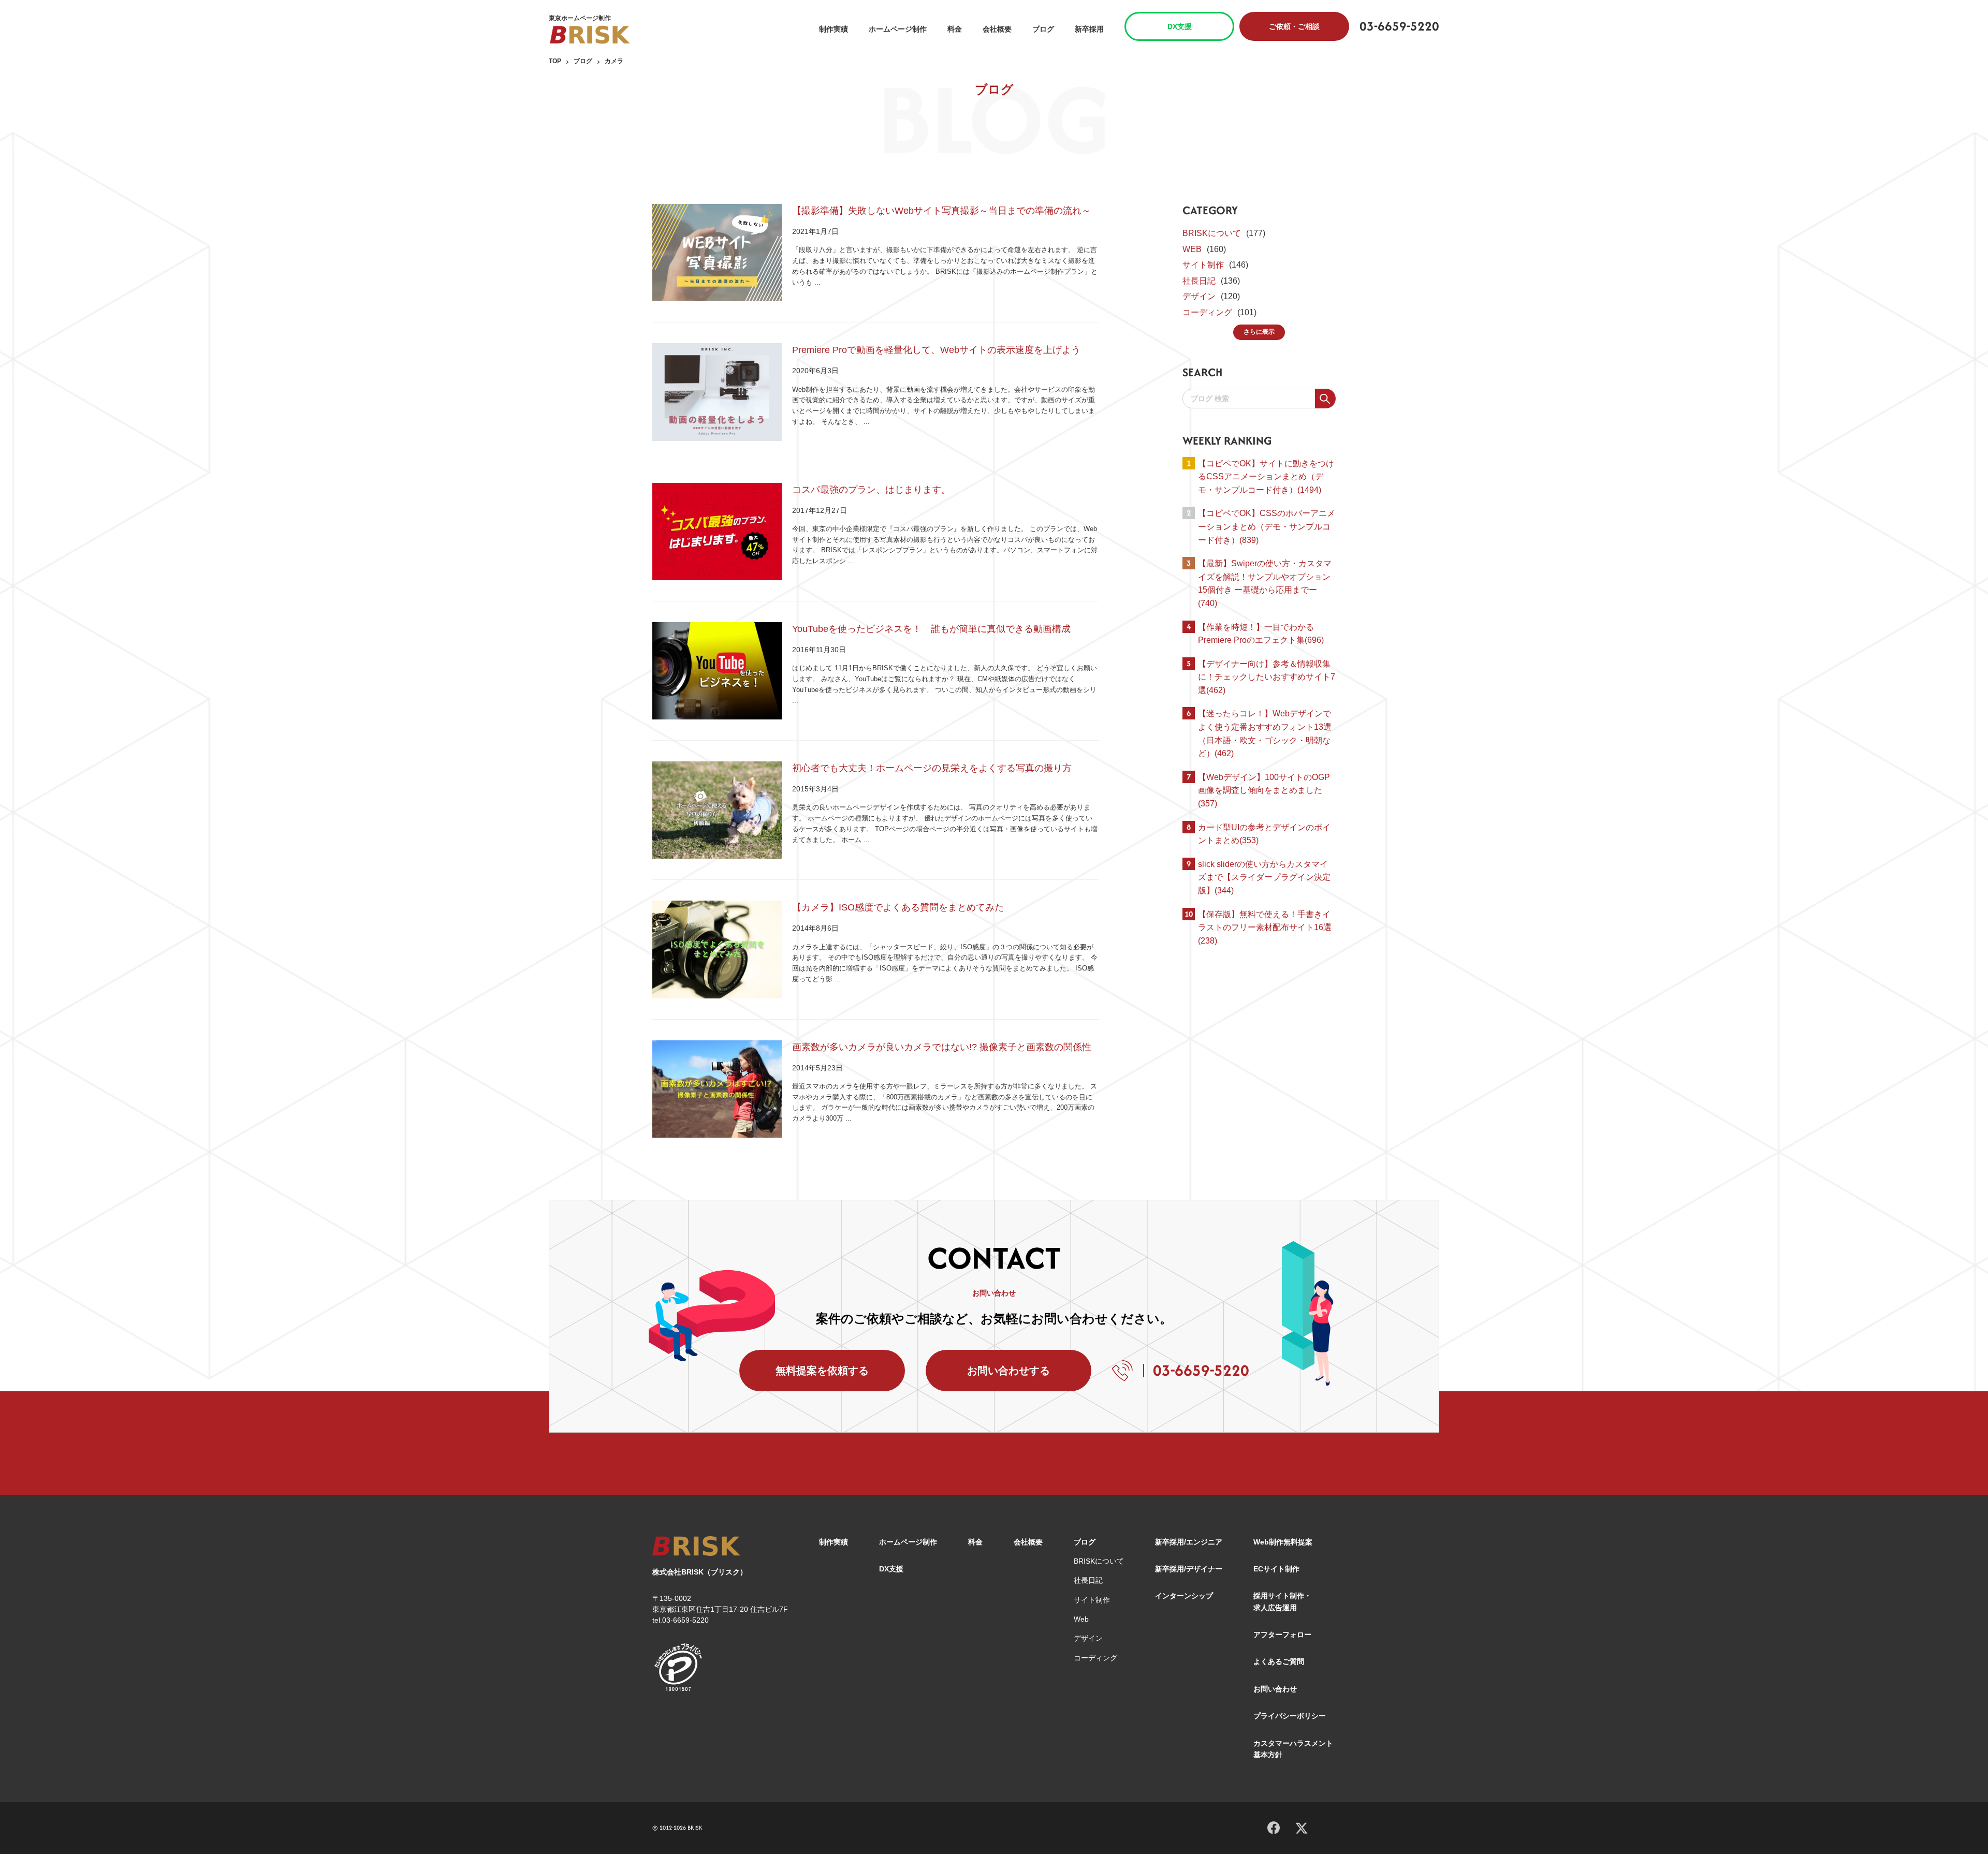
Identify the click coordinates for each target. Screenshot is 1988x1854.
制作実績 (834, 29)
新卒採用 (1089, 29)
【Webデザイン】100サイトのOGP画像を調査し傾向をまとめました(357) (1264, 790)
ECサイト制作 (1276, 1569)
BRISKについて (1212, 233)
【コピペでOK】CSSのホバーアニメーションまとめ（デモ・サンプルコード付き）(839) (1267, 526)
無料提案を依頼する (822, 1371)
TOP (555, 61)
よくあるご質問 (1279, 1661)
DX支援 (1180, 26)
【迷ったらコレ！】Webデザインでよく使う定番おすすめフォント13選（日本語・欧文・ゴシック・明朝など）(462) (1265, 733)
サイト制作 (1203, 265)
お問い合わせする (1008, 1371)
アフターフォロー (1282, 1635)
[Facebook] (1274, 1826)
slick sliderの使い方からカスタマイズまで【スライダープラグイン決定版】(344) (1264, 877)
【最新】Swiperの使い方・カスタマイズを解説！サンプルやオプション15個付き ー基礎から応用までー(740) (1265, 583)
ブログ (1043, 29)
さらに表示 (1259, 332)
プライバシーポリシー (1290, 1716)
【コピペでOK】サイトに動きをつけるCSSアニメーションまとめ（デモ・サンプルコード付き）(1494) (1266, 477)
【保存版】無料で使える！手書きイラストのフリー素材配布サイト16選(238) (1265, 928)
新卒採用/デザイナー (1189, 1569)
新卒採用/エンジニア (1189, 1542)
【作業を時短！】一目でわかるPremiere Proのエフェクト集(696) (1261, 634)
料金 (955, 29)
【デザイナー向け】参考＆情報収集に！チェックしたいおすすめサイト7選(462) (1267, 677)
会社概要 (997, 29)
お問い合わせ (1275, 1689)
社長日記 (1199, 281)
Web (1081, 1619)
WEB (1192, 249)
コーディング (1207, 312)
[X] (1302, 1827)
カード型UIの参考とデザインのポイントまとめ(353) (1264, 834)
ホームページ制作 (898, 29)
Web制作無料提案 (1283, 1542)
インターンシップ (1184, 1596)
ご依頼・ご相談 (1294, 26)
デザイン (1199, 296)
